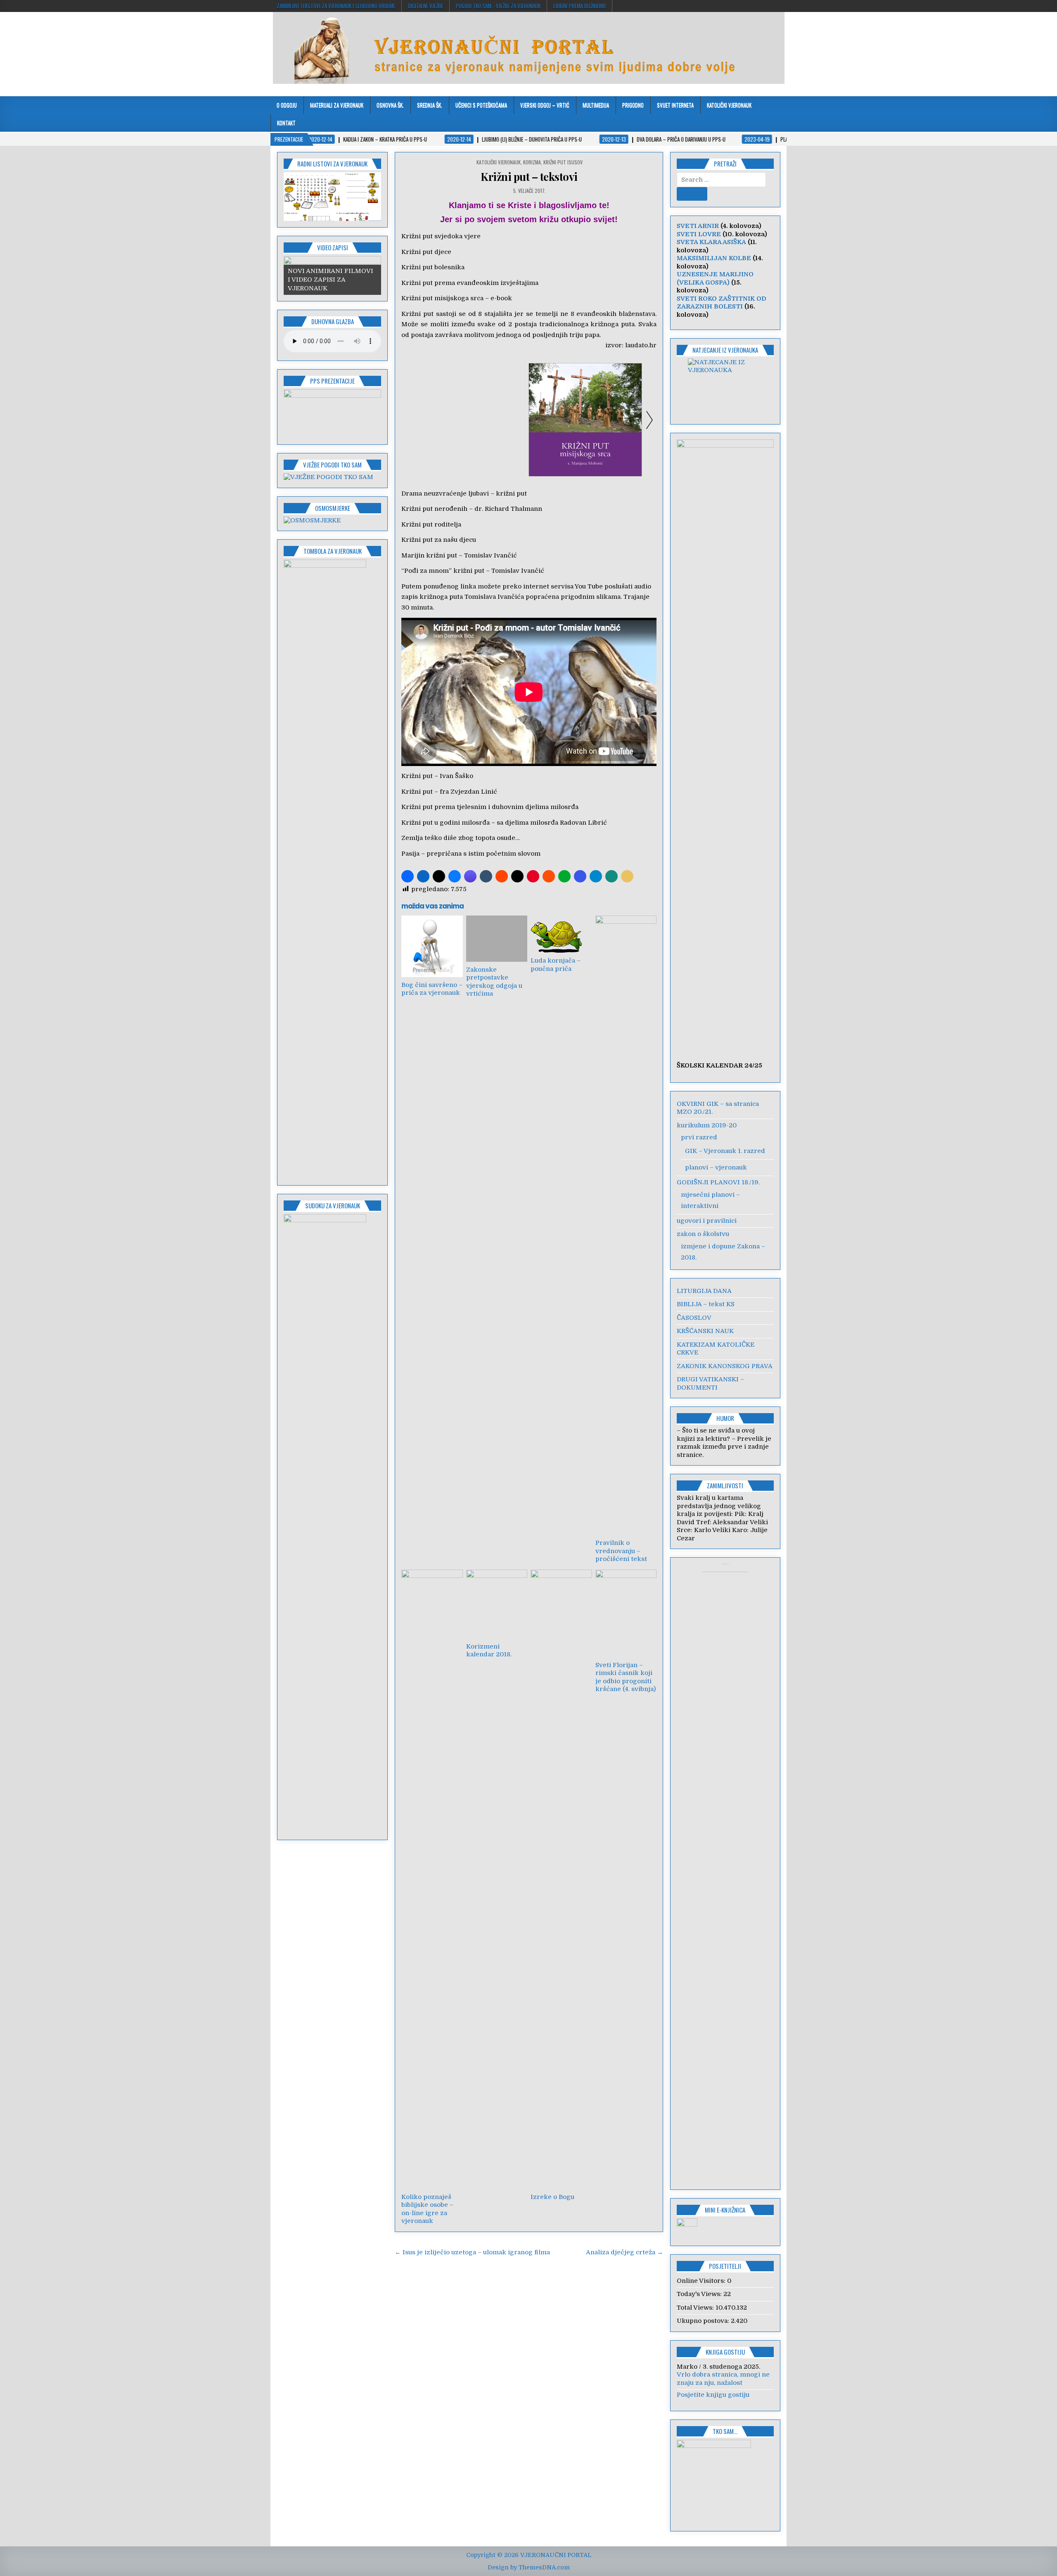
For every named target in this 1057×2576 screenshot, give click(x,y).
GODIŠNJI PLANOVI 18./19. (718, 1182)
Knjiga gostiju (725, 2352)
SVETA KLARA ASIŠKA (711, 242)
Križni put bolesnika (433, 267)
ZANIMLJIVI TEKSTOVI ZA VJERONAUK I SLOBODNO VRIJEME (336, 6)
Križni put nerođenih (434, 509)
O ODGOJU (287, 105)
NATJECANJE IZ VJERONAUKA (725, 350)
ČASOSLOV (694, 1318)
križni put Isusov (563, 162)
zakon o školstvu (703, 1234)
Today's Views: (700, 2294)
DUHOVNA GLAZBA (333, 321)
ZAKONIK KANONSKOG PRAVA (725, 1366)
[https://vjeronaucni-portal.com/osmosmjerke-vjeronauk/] (312, 520)
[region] (332, 197)
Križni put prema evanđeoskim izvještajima (470, 283)
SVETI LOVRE (699, 234)
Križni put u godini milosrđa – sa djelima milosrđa (480, 823)
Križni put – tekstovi (529, 177)
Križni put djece (426, 252)
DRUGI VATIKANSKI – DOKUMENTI (710, 1383)
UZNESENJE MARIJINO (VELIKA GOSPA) (715, 278)
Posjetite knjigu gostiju (713, 2395)
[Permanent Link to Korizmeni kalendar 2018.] (497, 1604)
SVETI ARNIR (698, 226)
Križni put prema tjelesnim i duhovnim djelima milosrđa (490, 807)
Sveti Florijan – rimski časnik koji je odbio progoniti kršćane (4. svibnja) (626, 1677)
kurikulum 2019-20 (707, 1125)
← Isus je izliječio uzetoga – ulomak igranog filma (472, 2252)
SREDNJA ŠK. (430, 105)
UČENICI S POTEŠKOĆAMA (481, 105)
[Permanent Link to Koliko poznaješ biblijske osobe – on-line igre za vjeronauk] (432, 1879)
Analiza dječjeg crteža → (624, 2252)
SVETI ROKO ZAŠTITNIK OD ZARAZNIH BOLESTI (722, 303)
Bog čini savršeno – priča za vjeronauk (432, 989)
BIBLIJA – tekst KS (706, 1304)
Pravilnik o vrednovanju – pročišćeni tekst (621, 1551)
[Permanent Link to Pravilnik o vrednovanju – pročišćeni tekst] (626, 1225)
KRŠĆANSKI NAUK (705, 1331)
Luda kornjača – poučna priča (556, 965)
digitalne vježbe (425, 6)
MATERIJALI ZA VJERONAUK (337, 105)
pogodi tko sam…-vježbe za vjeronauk (498, 6)
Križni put (417, 776)
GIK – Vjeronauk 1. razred (725, 1151)
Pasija (410, 854)
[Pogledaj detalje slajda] (332, 197)
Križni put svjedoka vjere (441, 236)
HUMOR (725, 1418)
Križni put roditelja (431, 524)
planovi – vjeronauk (716, 1167)
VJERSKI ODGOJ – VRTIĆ (545, 105)
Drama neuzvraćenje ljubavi (445, 493)
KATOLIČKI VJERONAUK (729, 105)
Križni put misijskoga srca (442, 298)
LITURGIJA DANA (704, 1291)
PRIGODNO (633, 105)
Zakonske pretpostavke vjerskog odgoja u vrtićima (494, 982)
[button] (408, 876)
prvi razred (699, 1137)
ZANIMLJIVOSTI (725, 1485)
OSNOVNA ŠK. (390, 105)
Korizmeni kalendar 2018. (489, 1651)
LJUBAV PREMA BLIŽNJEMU (579, 6)
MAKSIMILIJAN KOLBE (714, 258)
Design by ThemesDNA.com (529, 2567)
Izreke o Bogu (552, 2197)
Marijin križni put (429, 555)
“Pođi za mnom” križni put (443, 571)
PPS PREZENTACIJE (332, 381)
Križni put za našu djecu (439, 540)
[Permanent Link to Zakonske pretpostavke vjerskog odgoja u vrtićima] (497, 938)
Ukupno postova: (704, 2321)
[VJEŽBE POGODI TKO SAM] (328, 477)
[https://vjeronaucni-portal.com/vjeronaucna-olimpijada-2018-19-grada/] (725, 386)
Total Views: (696, 2308)
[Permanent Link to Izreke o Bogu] (561, 1879)
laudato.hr (641, 345)
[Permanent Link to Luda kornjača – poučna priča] (561, 934)
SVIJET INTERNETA (675, 105)
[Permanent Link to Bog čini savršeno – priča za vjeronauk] (432, 946)
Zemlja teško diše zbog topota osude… (461, 838)
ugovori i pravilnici (707, 1221)
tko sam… (725, 2431)
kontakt (286, 123)
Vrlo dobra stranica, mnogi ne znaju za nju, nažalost (723, 2379)
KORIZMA (532, 162)
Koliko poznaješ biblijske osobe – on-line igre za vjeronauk (427, 2209)
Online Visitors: (702, 2281)
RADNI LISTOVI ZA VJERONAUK (332, 164)
